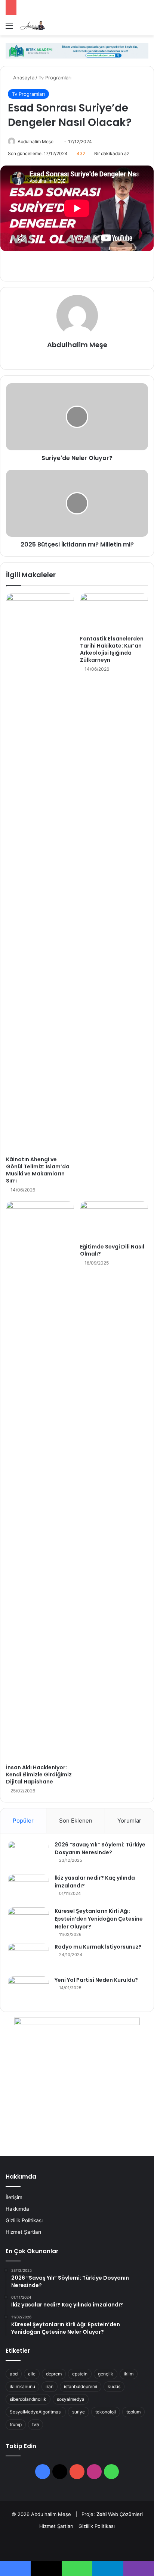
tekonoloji (106, 2412)
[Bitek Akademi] (77, 50)
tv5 (36, 2424)
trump (16, 2424)
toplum (133, 2412)
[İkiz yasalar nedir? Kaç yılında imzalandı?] (28, 1888)
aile (32, 2374)
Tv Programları (55, 78)
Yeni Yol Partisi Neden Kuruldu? (96, 1980)
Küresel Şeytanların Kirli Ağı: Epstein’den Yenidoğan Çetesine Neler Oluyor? (99, 1919)
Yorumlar (129, 1821)
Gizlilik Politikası (24, 2220)
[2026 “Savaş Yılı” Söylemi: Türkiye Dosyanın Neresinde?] (28, 1855)
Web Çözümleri (125, 2514)
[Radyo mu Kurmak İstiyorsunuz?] (28, 1957)
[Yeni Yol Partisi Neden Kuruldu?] (28, 1990)
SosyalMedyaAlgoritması (36, 2412)
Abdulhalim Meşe (36, 141)
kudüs (114, 2386)
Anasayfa (23, 78)
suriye (78, 2412)
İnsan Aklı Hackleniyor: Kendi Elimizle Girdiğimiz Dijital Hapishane (39, 1774)
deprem (54, 2374)
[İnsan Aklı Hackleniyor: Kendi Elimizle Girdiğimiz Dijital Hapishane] (40, 1481)
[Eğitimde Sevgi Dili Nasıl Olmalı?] (114, 1220)
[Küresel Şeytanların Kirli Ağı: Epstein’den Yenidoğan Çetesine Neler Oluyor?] (28, 1921)
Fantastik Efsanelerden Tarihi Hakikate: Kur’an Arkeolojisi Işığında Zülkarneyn (112, 649)
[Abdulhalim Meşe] (49, 25)
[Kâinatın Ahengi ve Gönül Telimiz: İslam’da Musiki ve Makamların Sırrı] (40, 873)
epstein (80, 2374)
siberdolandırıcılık (28, 2399)
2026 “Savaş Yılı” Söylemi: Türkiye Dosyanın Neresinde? (100, 1848)
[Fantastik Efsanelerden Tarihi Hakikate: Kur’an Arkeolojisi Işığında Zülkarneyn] (114, 612)
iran (50, 2386)
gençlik (106, 2374)
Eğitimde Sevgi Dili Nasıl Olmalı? (112, 1250)
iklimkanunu (22, 2386)
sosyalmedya (71, 2399)
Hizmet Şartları (23, 2232)
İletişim (14, 2197)
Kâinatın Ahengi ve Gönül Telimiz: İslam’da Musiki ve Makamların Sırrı (38, 1170)
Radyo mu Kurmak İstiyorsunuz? (98, 1947)
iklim (129, 2374)
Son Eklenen (76, 1821)
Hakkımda (17, 2209)
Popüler (23, 1821)
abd (14, 2374)
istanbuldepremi (81, 2386)
